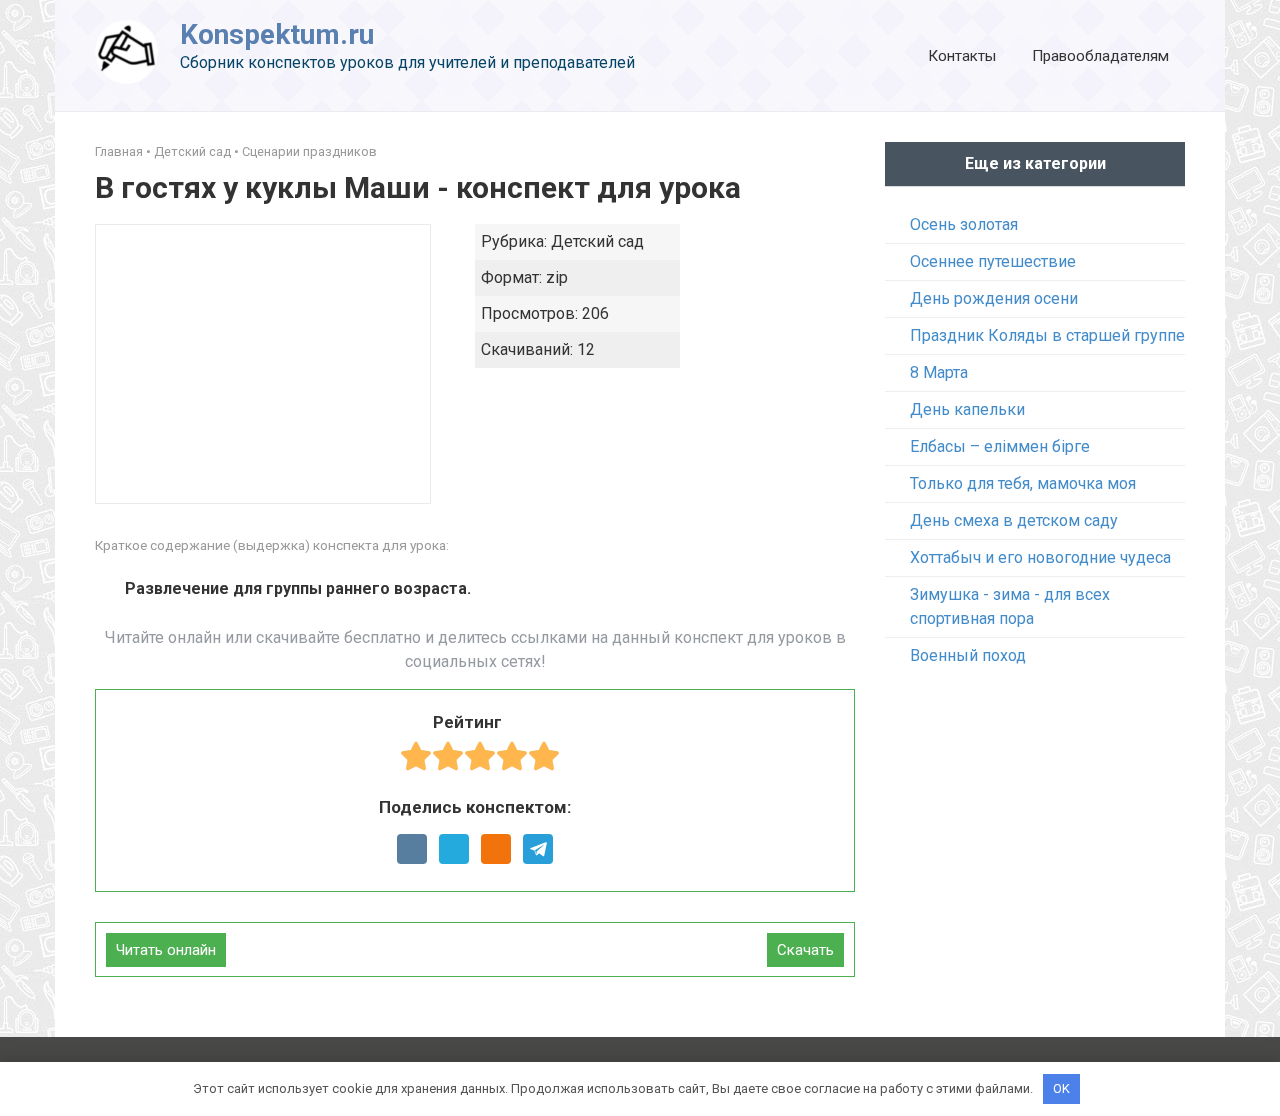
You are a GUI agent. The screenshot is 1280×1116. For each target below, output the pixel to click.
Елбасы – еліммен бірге (1000, 446)
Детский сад (192, 151)
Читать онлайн (166, 950)
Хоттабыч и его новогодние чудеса (1040, 557)
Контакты (962, 56)
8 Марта (939, 372)
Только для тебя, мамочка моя (1023, 483)
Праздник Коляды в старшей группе (1047, 335)
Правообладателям (1100, 56)
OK (1061, 1088)
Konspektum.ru (277, 34)
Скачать (805, 950)
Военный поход (968, 655)
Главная (119, 151)
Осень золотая (964, 224)
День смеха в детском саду (1014, 520)
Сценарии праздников (309, 151)
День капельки (967, 409)
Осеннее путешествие (993, 261)
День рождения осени (994, 298)
